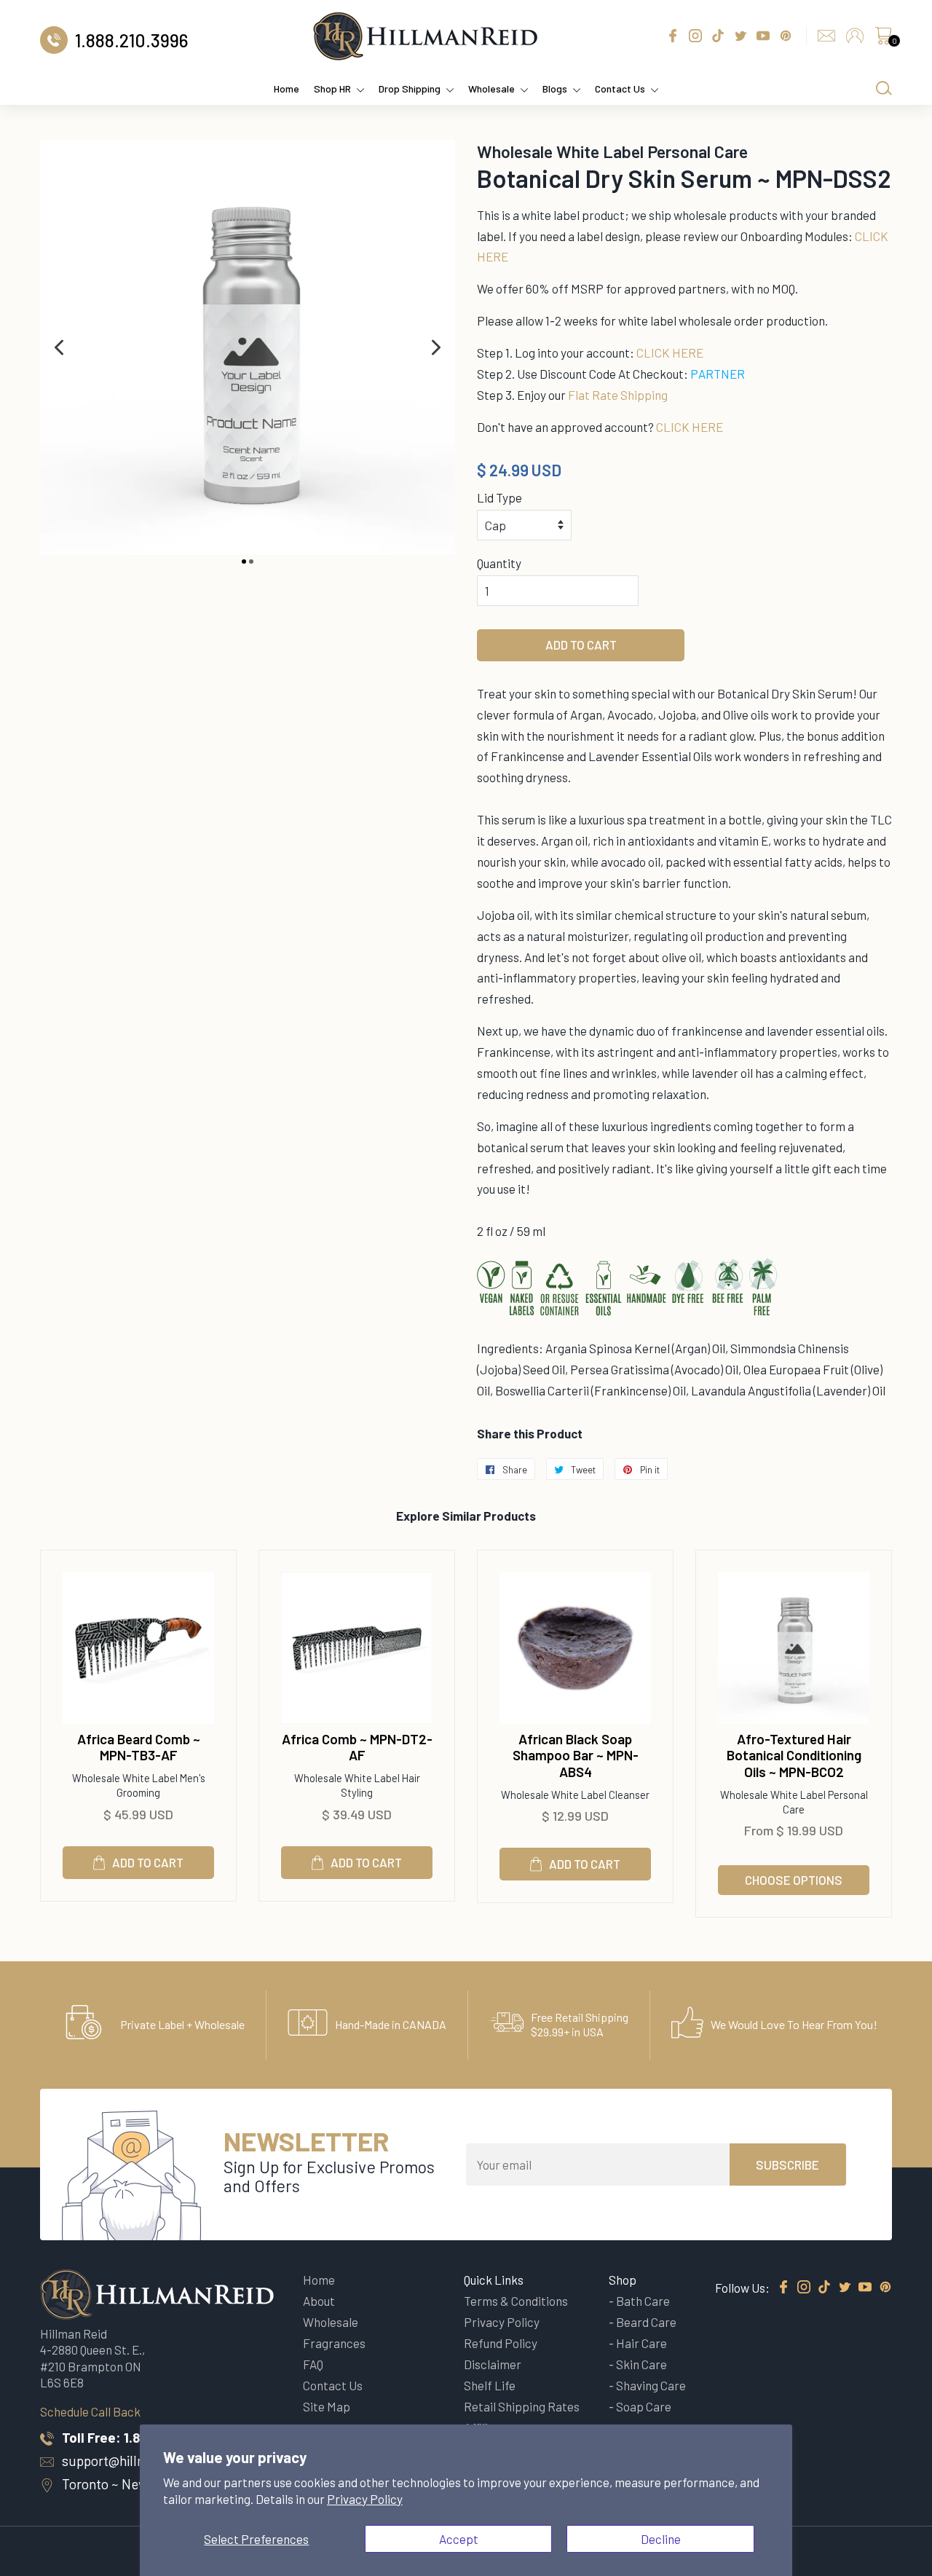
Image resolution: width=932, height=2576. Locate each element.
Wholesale (491, 88)
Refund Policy (501, 2343)
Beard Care (646, 2322)
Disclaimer (493, 2364)
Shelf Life (490, 2385)
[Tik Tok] (824, 2288)
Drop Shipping (410, 88)
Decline (661, 2539)
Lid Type (499, 497)
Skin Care (641, 2364)
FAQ (313, 2364)
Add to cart (148, 1862)
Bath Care (643, 2301)
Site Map (327, 2406)
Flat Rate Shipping (618, 395)
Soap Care (644, 2406)
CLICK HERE (670, 352)
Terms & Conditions (516, 2301)
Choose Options (794, 1880)
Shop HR (332, 88)
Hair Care (641, 2343)
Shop (623, 2280)
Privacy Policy (365, 2499)
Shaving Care (651, 2385)
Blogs (555, 88)
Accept (459, 2539)
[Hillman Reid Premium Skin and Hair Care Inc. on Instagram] (804, 2288)
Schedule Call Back (90, 2411)
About (319, 2301)
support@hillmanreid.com (138, 2461)
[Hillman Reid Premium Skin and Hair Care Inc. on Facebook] (783, 2288)
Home (287, 88)
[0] (883, 39)
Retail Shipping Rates (522, 2406)
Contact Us (620, 88)
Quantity (499, 563)
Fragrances (334, 2343)
